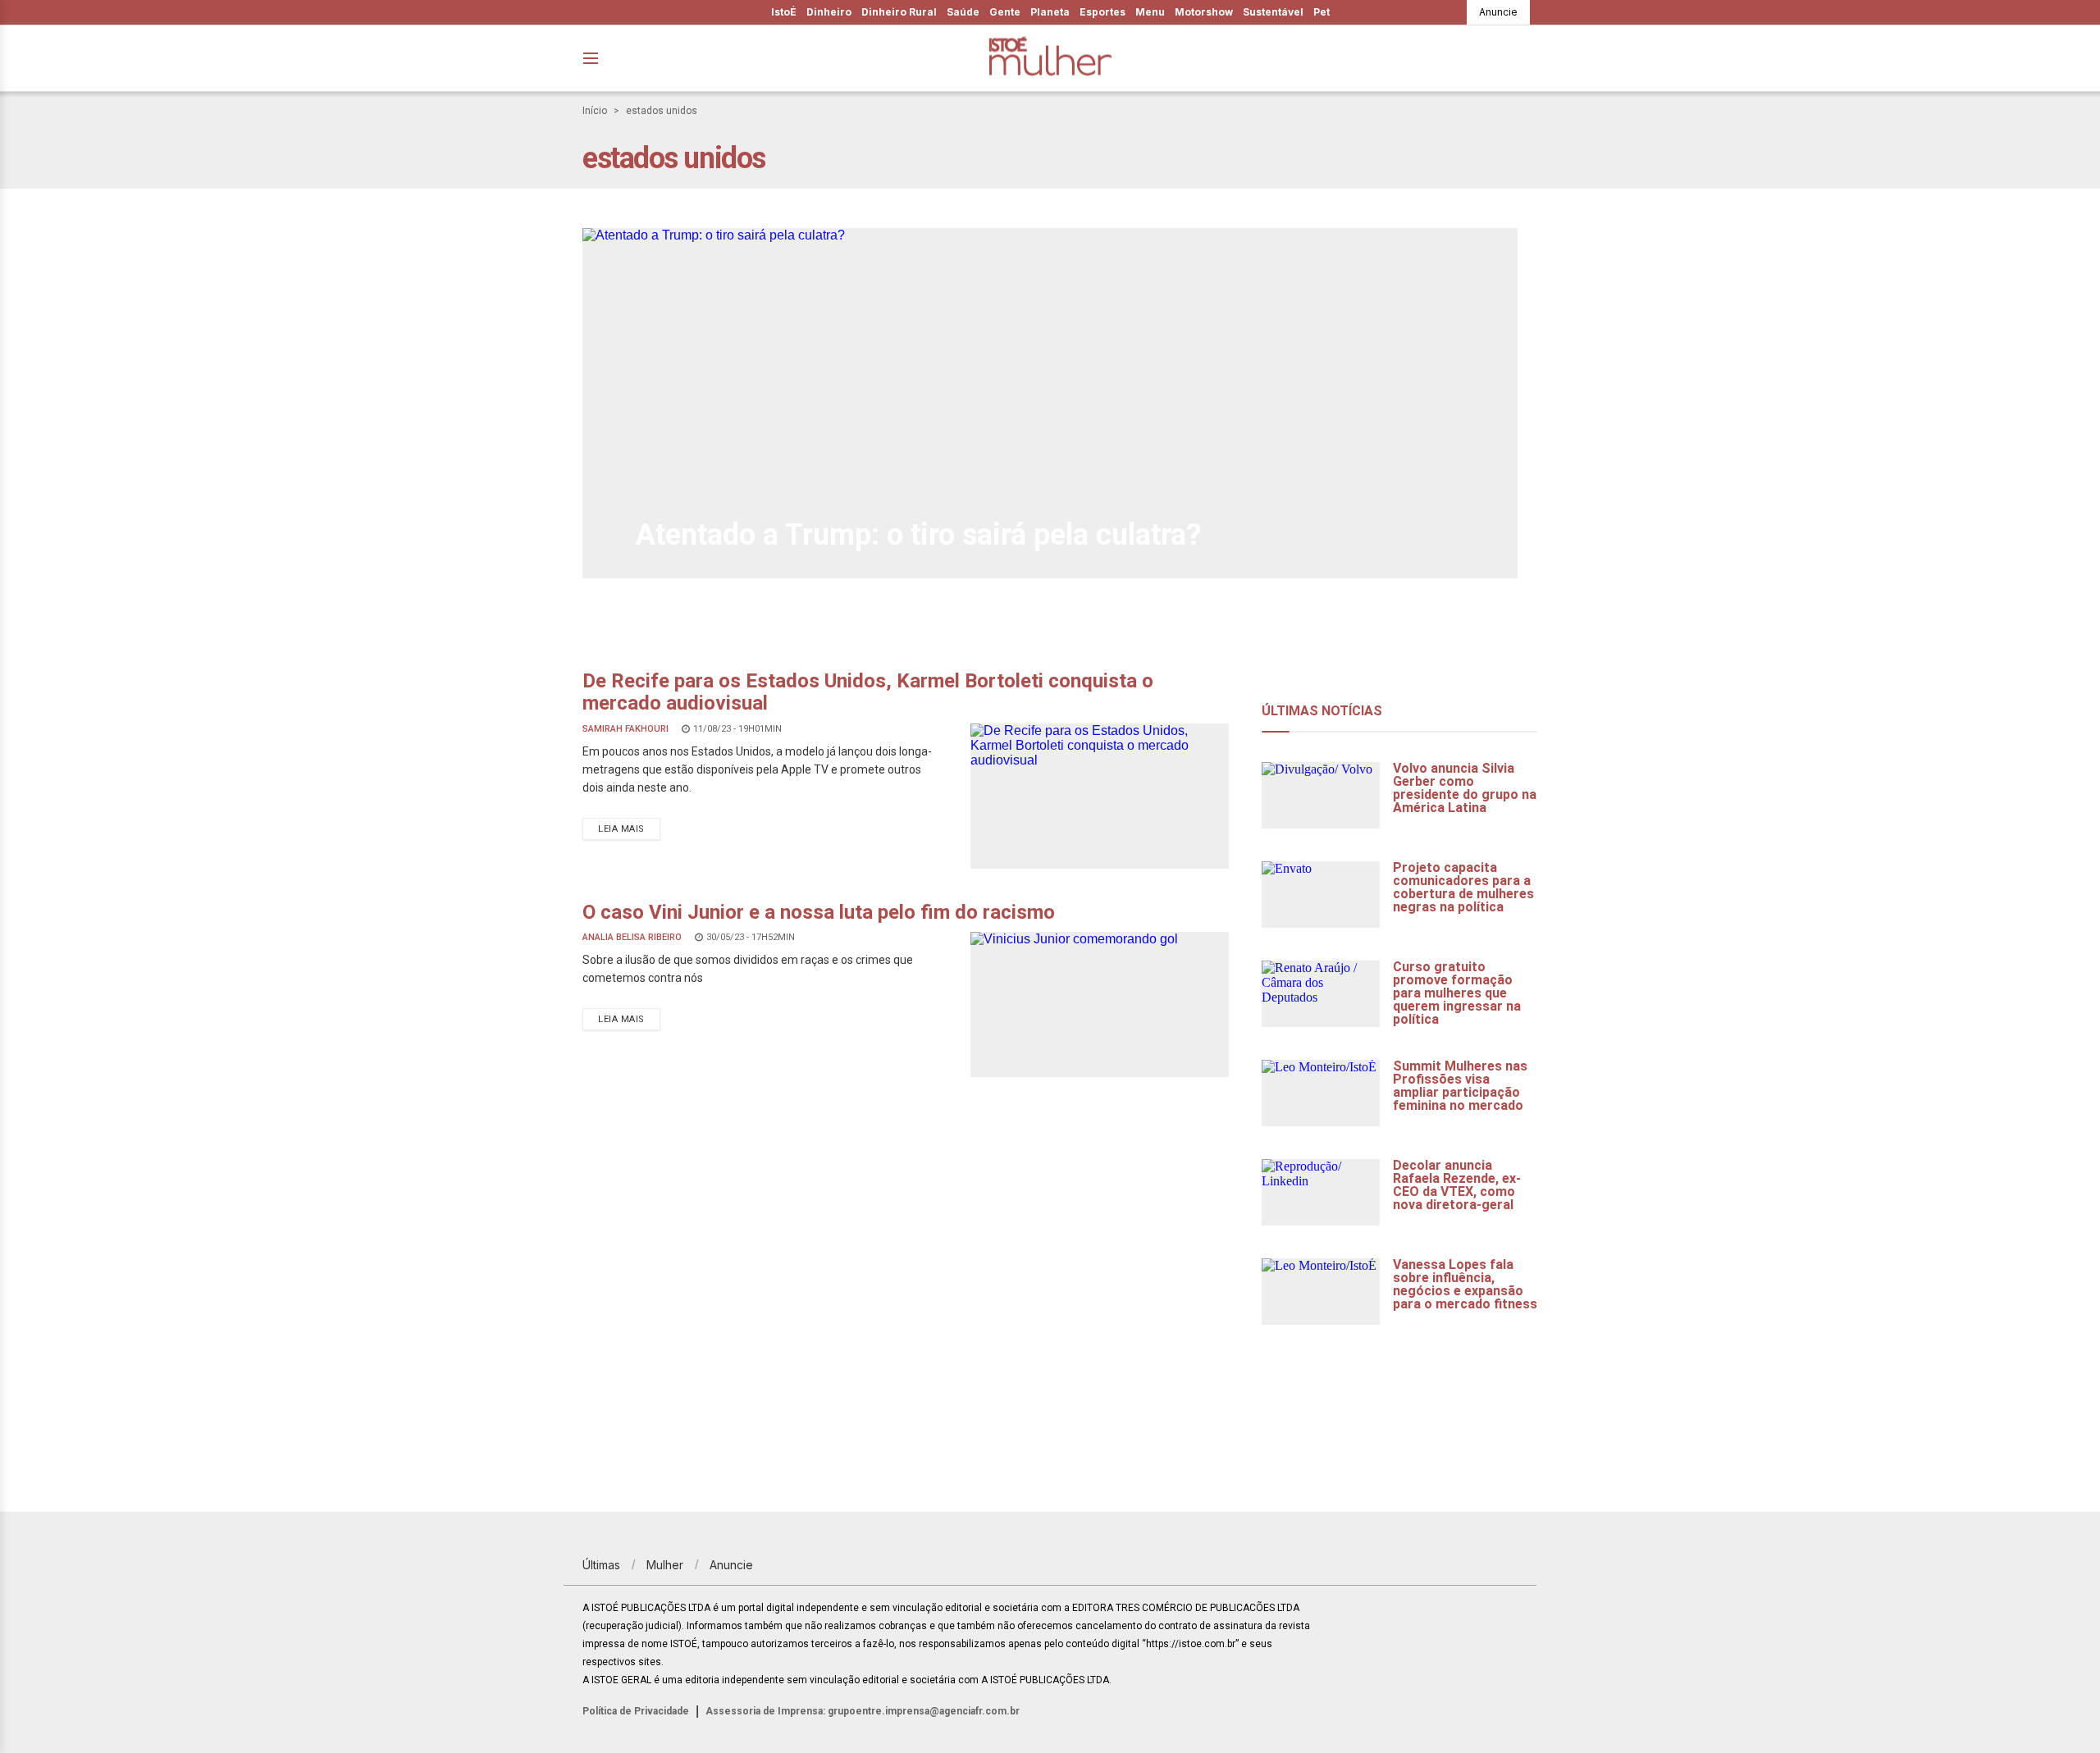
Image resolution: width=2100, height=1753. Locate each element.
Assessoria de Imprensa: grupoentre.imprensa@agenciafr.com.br (863, 1711)
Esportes (1102, 12)
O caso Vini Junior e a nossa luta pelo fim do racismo (819, 912)
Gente (1005, 12)
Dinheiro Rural (899, 12)
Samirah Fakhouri (625, 729)
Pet (1322, 12)
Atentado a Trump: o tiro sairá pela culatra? (918, 535)
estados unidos (662, 111)
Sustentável (1273, 12)
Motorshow (1204, 12)
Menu (1150, 12)
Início (595, 111)
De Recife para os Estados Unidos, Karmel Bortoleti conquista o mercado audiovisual (868, 692)
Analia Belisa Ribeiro (632, 937)
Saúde (963, 12)
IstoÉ (784, 12)
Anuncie (1498, 12)
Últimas (601, 1565)
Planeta (1050, 12)
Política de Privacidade (636, 1711)
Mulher (665, 1565)
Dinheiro (829, 12)
